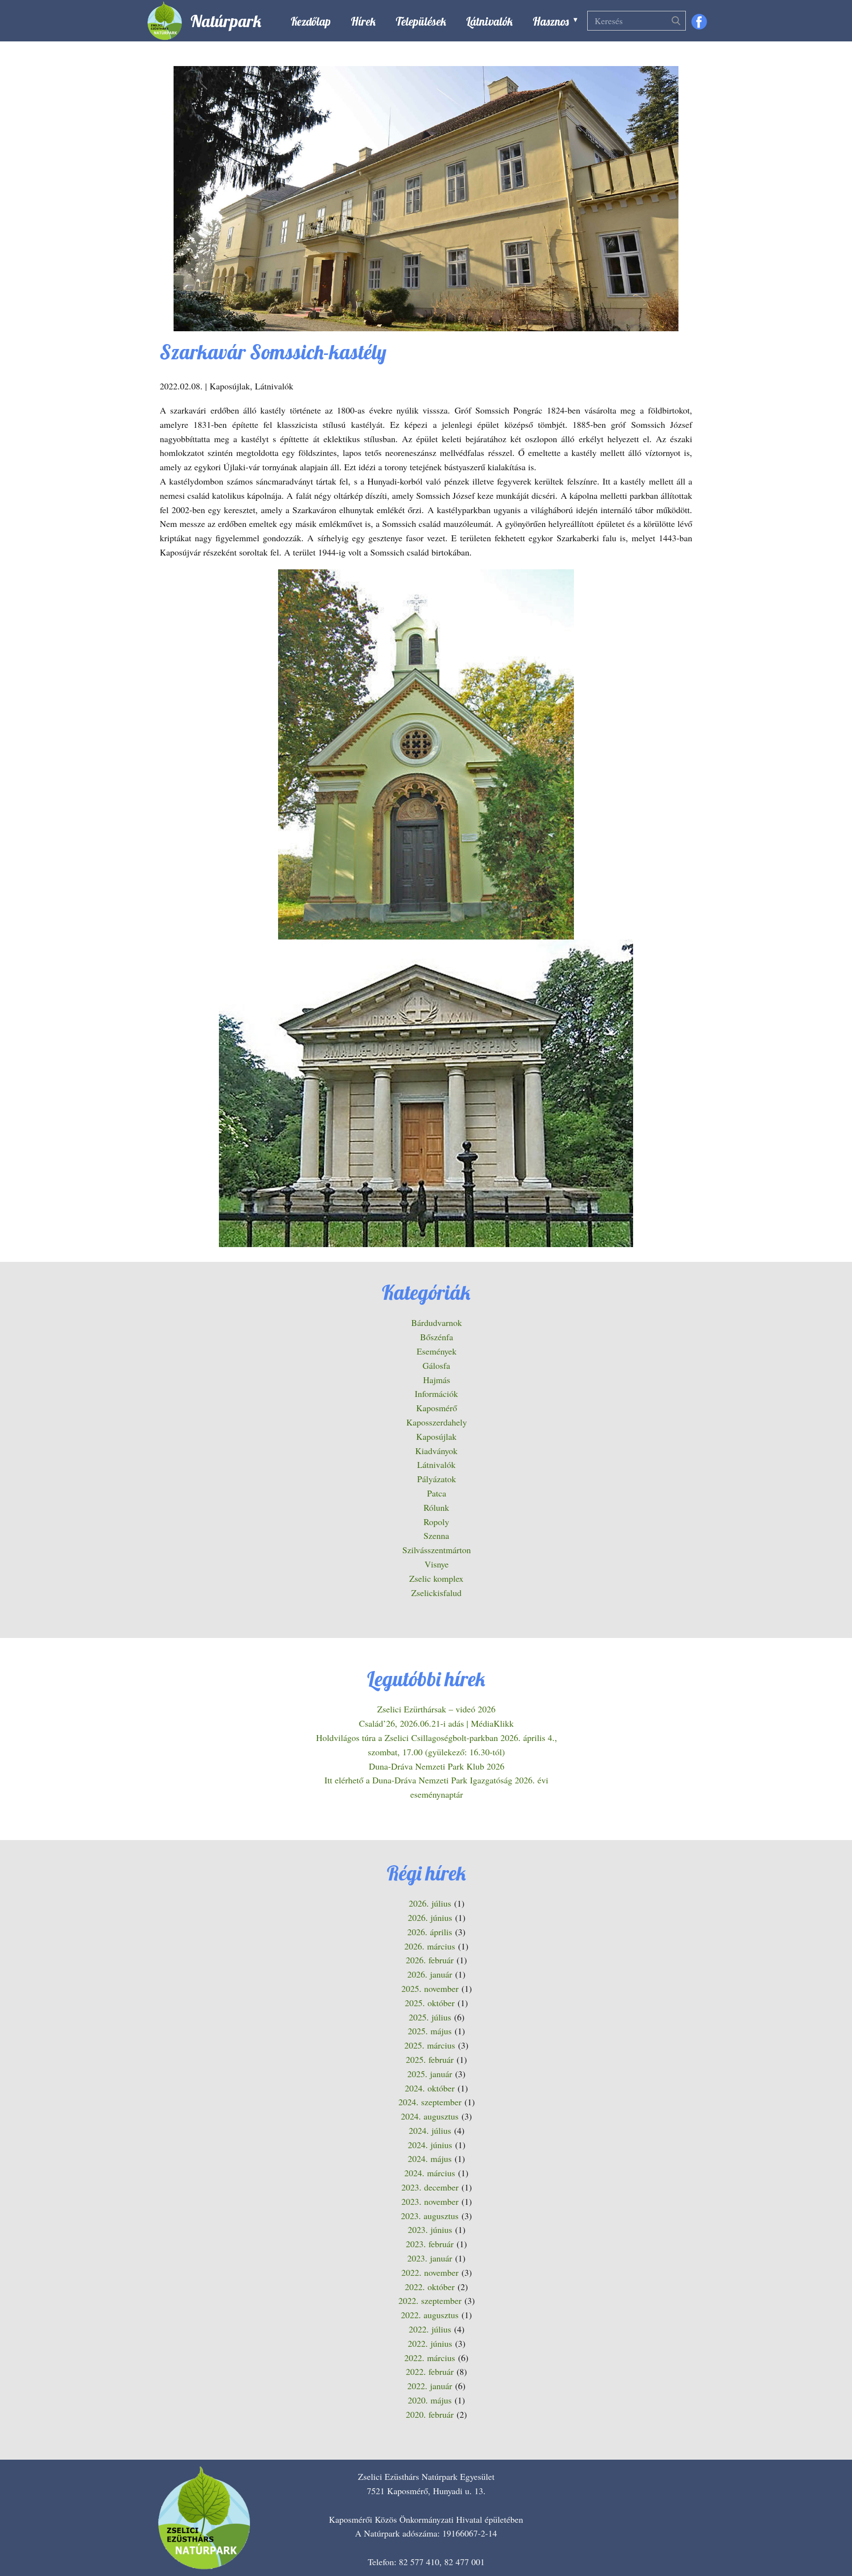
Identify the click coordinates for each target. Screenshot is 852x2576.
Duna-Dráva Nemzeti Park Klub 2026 (437, 1766)
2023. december (430, 2187)
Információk (436, 1393)
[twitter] (689, 2542)
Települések (421, 21)
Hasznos (551, 21)
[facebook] (699, 22)
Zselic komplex (436, 1578)
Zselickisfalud (436, 1593)
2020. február (430, 2414)
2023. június (430, 2229)
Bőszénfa (437, 1337)
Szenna (436, 1535)
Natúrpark (226, 21)
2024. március (430, 2173)
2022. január (430, 2386)
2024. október (430, 2088)
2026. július (430, 1903)
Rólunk (436, 1507)
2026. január (430, 1974)
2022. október (430, 2287)
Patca (437, 1493)
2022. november (430, 2272)
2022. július (430, 2329)
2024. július (430, 2130)
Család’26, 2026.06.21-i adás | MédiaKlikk (436, 1723)
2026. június (430, 1917)
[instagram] (718, 2542)
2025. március (430, 2045)
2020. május (430, 2400)
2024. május (430, 2158)
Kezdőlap (311, 21)
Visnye (437, 1564)
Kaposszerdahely (437, 1422)
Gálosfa (436, 1365)
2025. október (430, 2003)
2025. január (430, 2074)
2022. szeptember (430, 2300)
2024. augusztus (430, 2116)
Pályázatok (437, 1479)
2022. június (430, 2343)
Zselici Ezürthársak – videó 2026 (436, 1709)
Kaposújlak (230, 386)
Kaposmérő (437, 1408)
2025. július (430, 2017)
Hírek (363, 21)
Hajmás (437, 1380)
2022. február (430, 2371)
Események (437, 1351)
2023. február (430, 2244)
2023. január (430, 2258)
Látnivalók (489, 21)
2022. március (430, 2358)
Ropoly (436, 1522)
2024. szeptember (430, 2102)
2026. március (430, 1946)
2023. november (430, 2201)
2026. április (430, 1932)
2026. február (430, 1960)
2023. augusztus (430, 2216)
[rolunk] (204, 2518)
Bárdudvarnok (437, 1323)
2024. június (430, 2145)
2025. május (430, 2031)
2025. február (430, 2059)
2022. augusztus (430, 2315)
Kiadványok (436, 1451)
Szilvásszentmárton (437, 1550)
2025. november (430, 1988)
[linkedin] (748, 2542)
